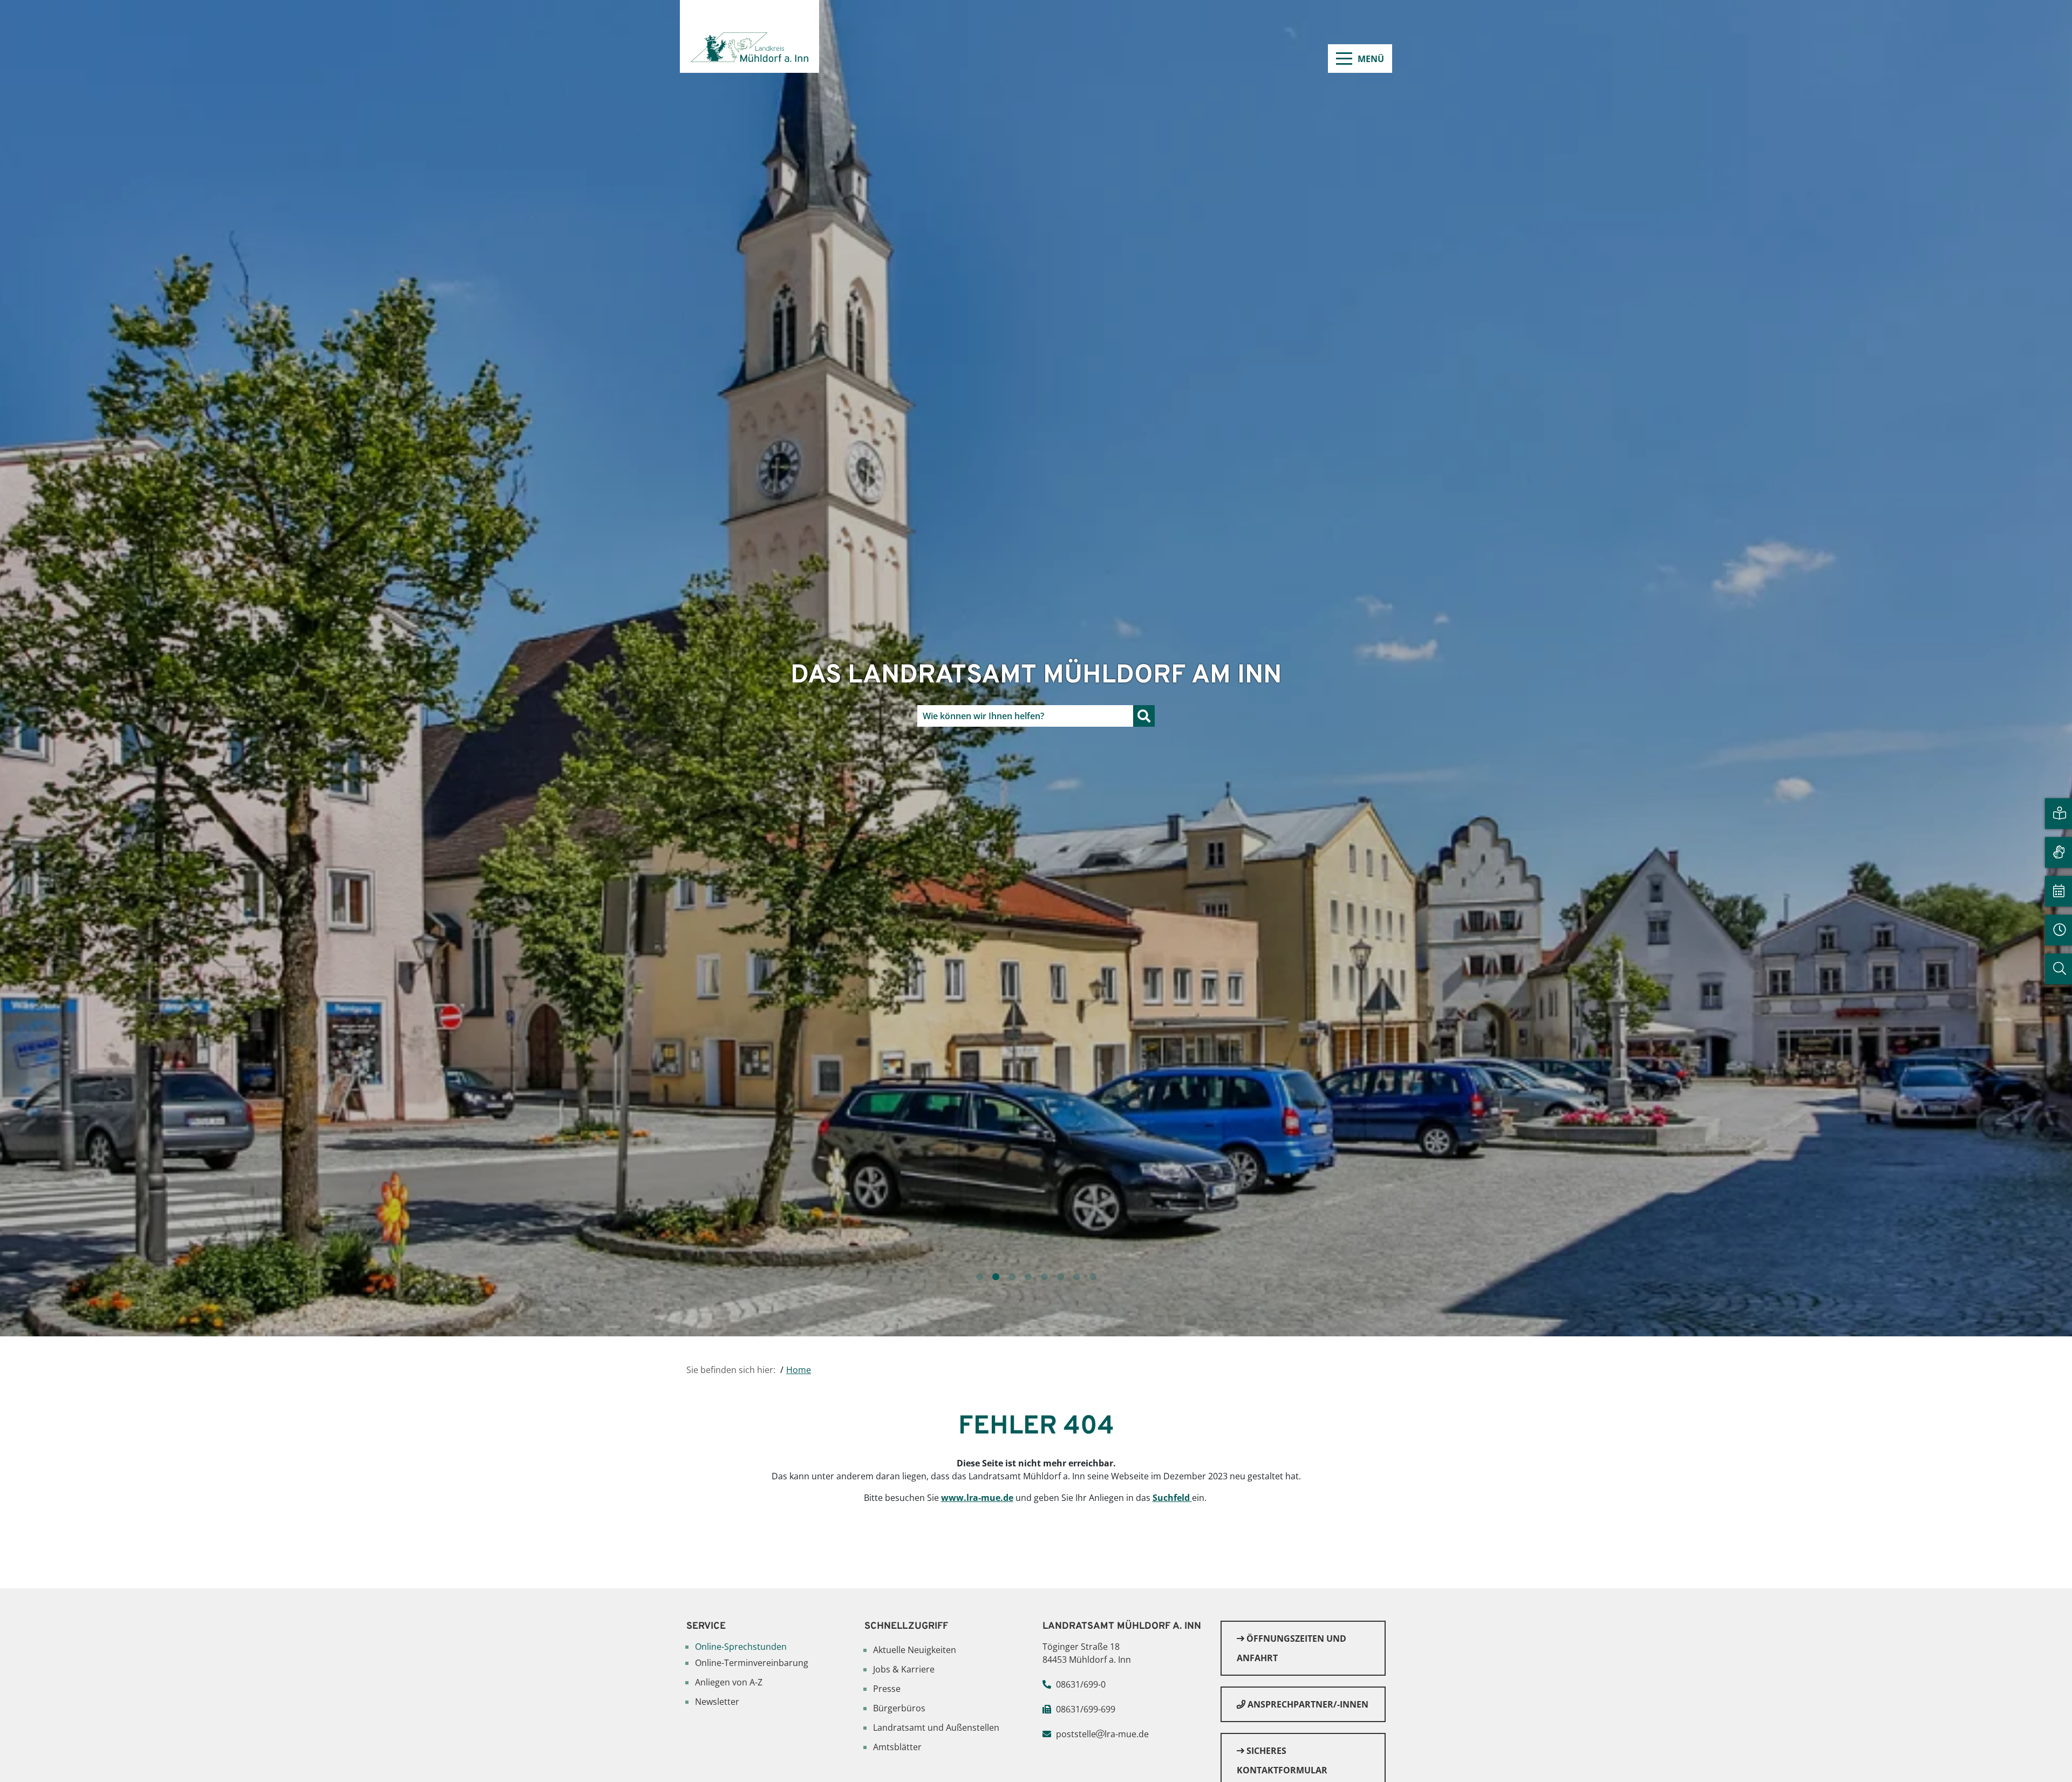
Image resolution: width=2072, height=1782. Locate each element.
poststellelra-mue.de (1102, 1734)
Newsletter (717, 1702)
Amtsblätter (897, 1747)
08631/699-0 (1081, 1684)
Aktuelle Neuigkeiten (915, 1650)
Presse (887, 1689)
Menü (1371, 59)
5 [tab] (1044, 1277)
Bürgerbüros (899, 1708)
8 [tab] (1093, 1277)
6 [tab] (1060, 1277)
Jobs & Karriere (904, 1669)
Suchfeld (1172, 1498)
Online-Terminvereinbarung (752, 1663)
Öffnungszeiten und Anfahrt (1291, 1648)
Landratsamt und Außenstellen (936, 1728)
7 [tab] (1076, 1277)
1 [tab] (979, 1277)
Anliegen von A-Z (729, 1682)
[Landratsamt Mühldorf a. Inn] (749, 36)
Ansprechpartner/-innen (1307, 1704)
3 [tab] (1012, 1277)
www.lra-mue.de (977, 1498)
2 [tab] (996, 1277)
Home (799, 1370)
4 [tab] (1028, 1277)
